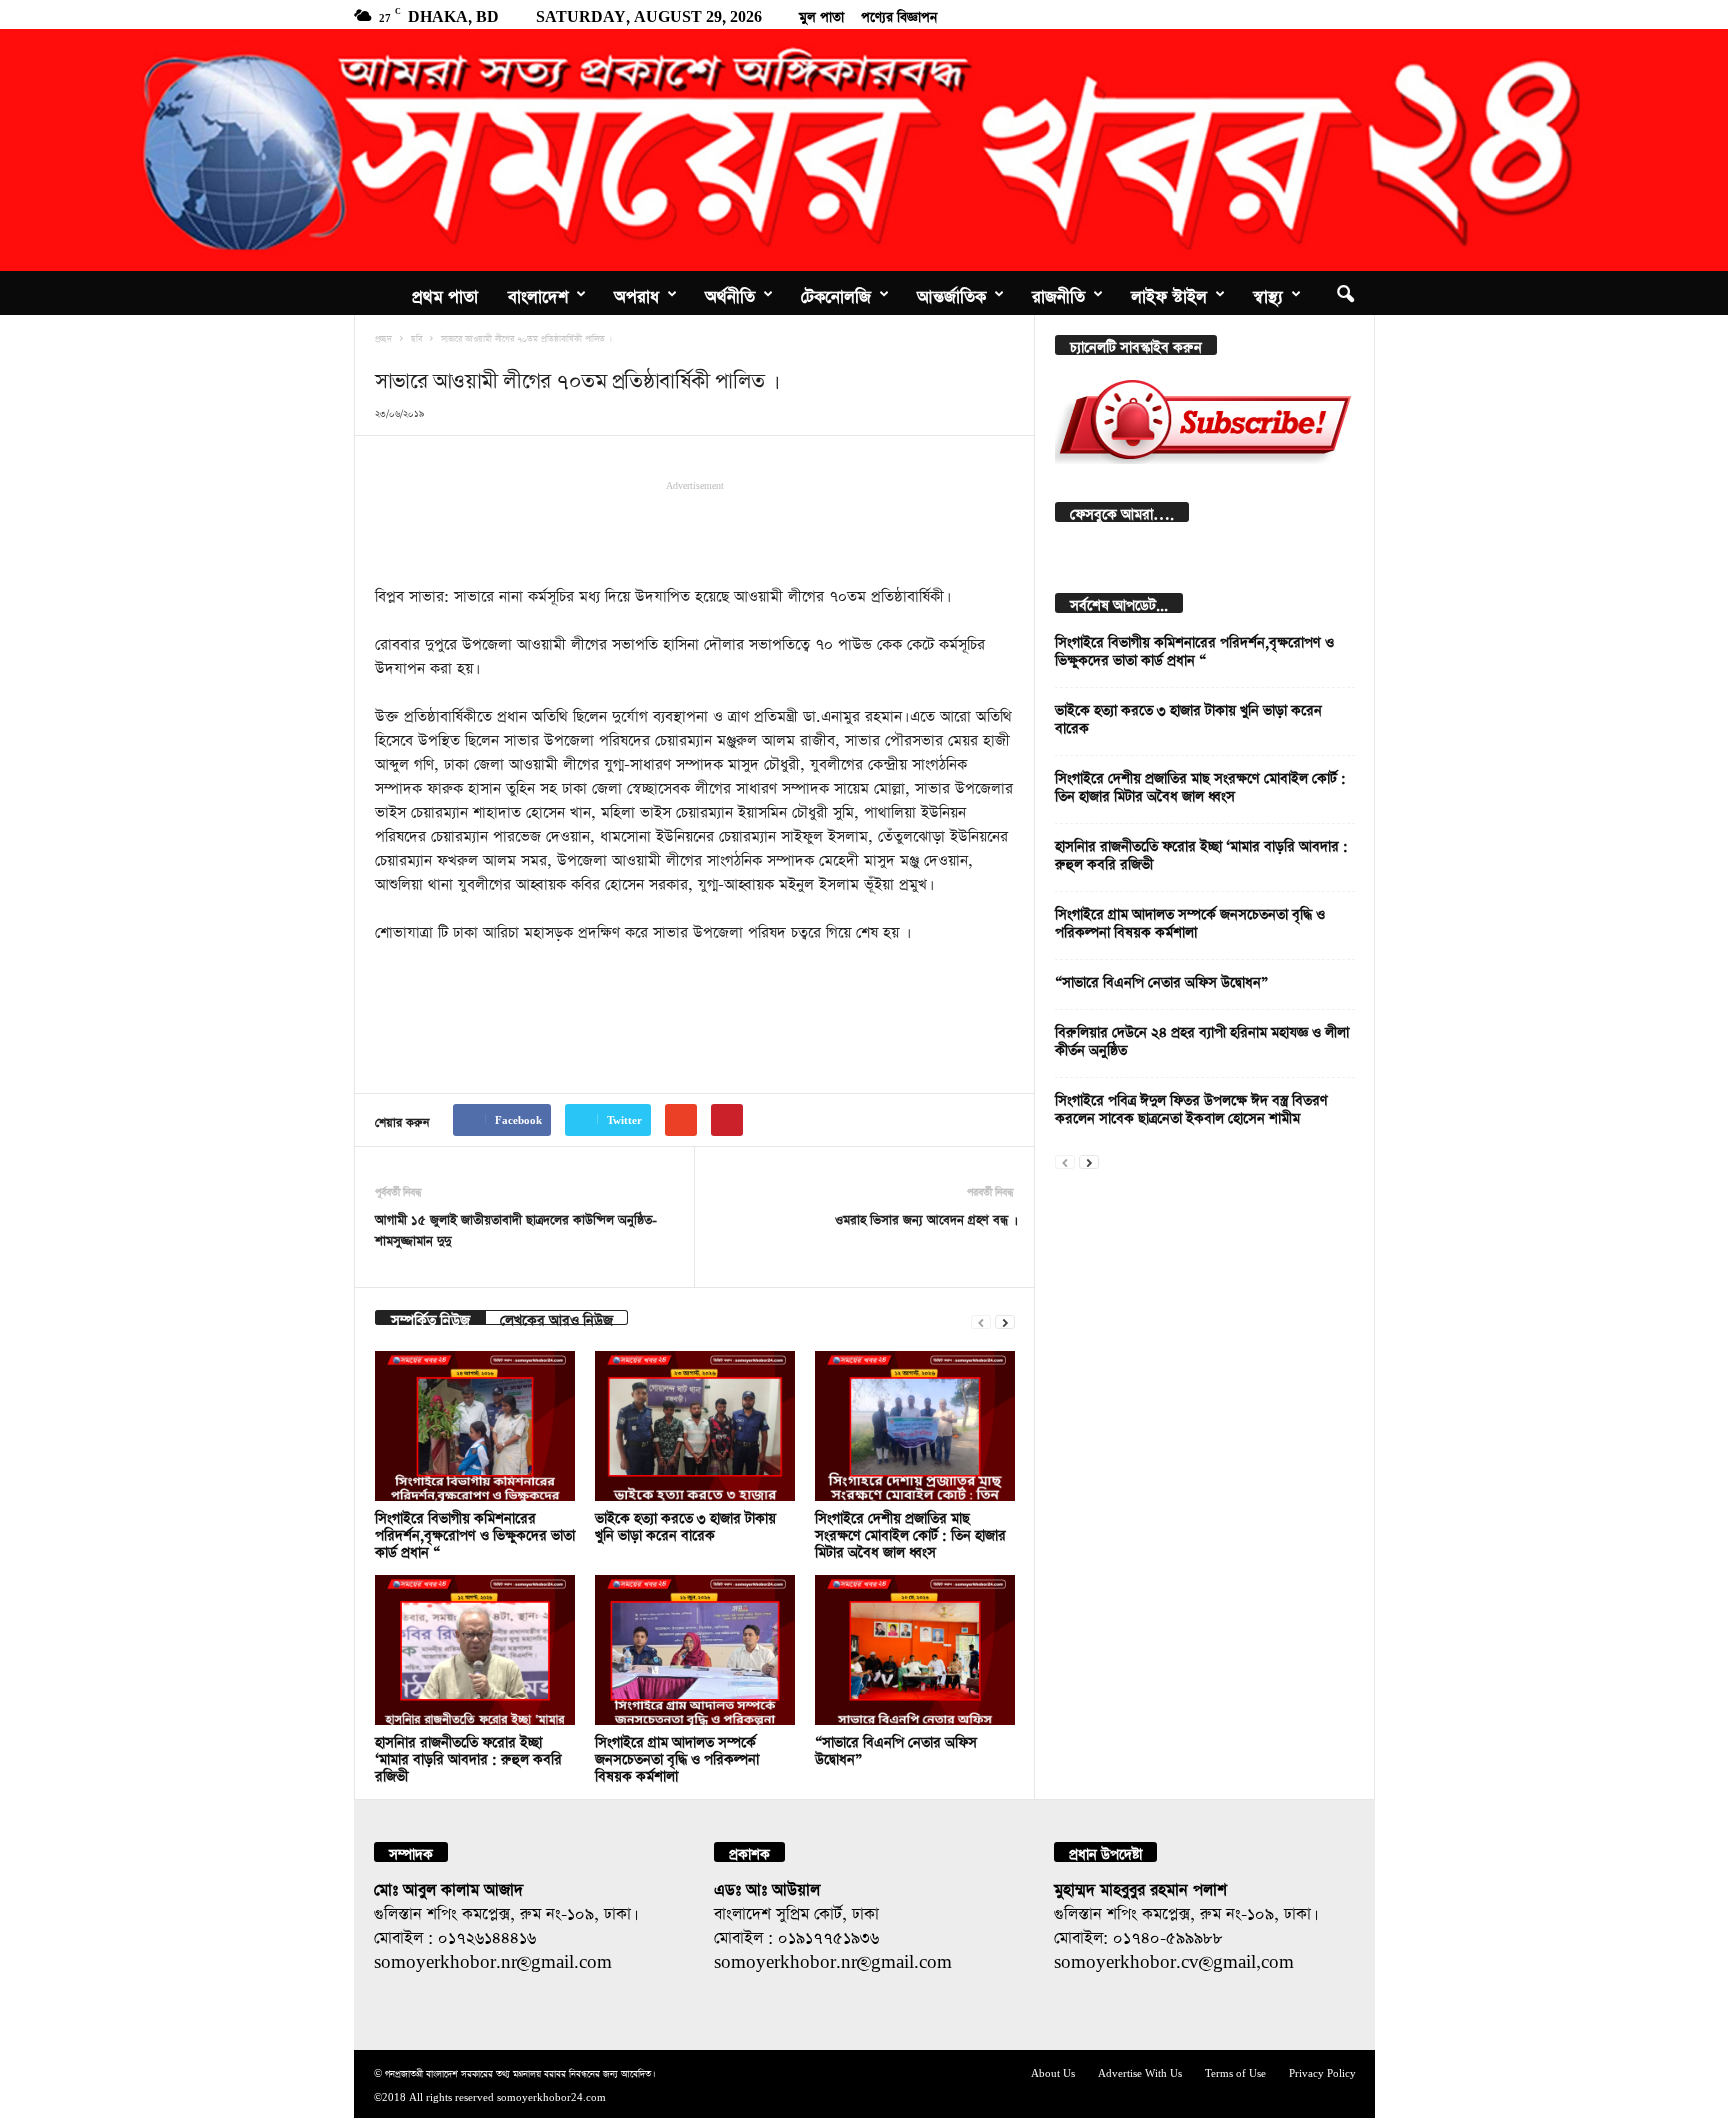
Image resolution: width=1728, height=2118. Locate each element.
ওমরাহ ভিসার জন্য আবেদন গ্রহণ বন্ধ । (924, 1217)
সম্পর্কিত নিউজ (430, 1317)
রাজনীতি (1058, 293)
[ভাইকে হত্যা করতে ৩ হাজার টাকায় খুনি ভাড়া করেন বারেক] (695, 1426)
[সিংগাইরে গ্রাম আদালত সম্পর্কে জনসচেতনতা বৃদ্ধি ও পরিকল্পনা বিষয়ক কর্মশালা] (695, 1650)
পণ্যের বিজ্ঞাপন (899, 14)
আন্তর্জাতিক (951, 293)
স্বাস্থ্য (1268, 293)
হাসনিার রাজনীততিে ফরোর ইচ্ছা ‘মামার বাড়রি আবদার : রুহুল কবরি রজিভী (468, 1756)
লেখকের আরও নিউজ (556, 1317)
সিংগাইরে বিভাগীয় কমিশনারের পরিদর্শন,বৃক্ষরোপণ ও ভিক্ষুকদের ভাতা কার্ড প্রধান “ (475, 1532)
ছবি (416, 337)
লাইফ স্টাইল (1169, 293)
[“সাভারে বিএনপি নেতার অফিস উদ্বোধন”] (915, 1650)
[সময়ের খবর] (864, 150)
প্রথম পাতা (445, 293)
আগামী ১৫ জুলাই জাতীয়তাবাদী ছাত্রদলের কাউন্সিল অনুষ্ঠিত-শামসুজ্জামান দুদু (516, 1228)
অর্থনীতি (730, 293)
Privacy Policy (1322, 2071)
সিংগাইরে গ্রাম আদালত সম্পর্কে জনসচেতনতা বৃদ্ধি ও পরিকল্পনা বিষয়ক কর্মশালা (677, 1756)
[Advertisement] (695, 531)
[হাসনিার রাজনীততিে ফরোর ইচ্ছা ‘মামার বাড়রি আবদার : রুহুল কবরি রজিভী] (475, 1650)
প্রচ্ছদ (383, 337)
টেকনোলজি (836, 293)
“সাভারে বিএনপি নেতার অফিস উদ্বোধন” (1161, 979)
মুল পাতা (821, 14)
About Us (1053, 2071)
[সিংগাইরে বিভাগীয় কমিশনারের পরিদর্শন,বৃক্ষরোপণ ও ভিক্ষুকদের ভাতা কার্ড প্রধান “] (475, 1426)
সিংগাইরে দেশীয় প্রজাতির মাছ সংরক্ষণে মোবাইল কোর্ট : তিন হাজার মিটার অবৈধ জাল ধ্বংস (910, 1532)
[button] (1345, 293)
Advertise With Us (1140, 2071)
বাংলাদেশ (538, 293)
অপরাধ (636, 293)
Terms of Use (1235, 2071)
